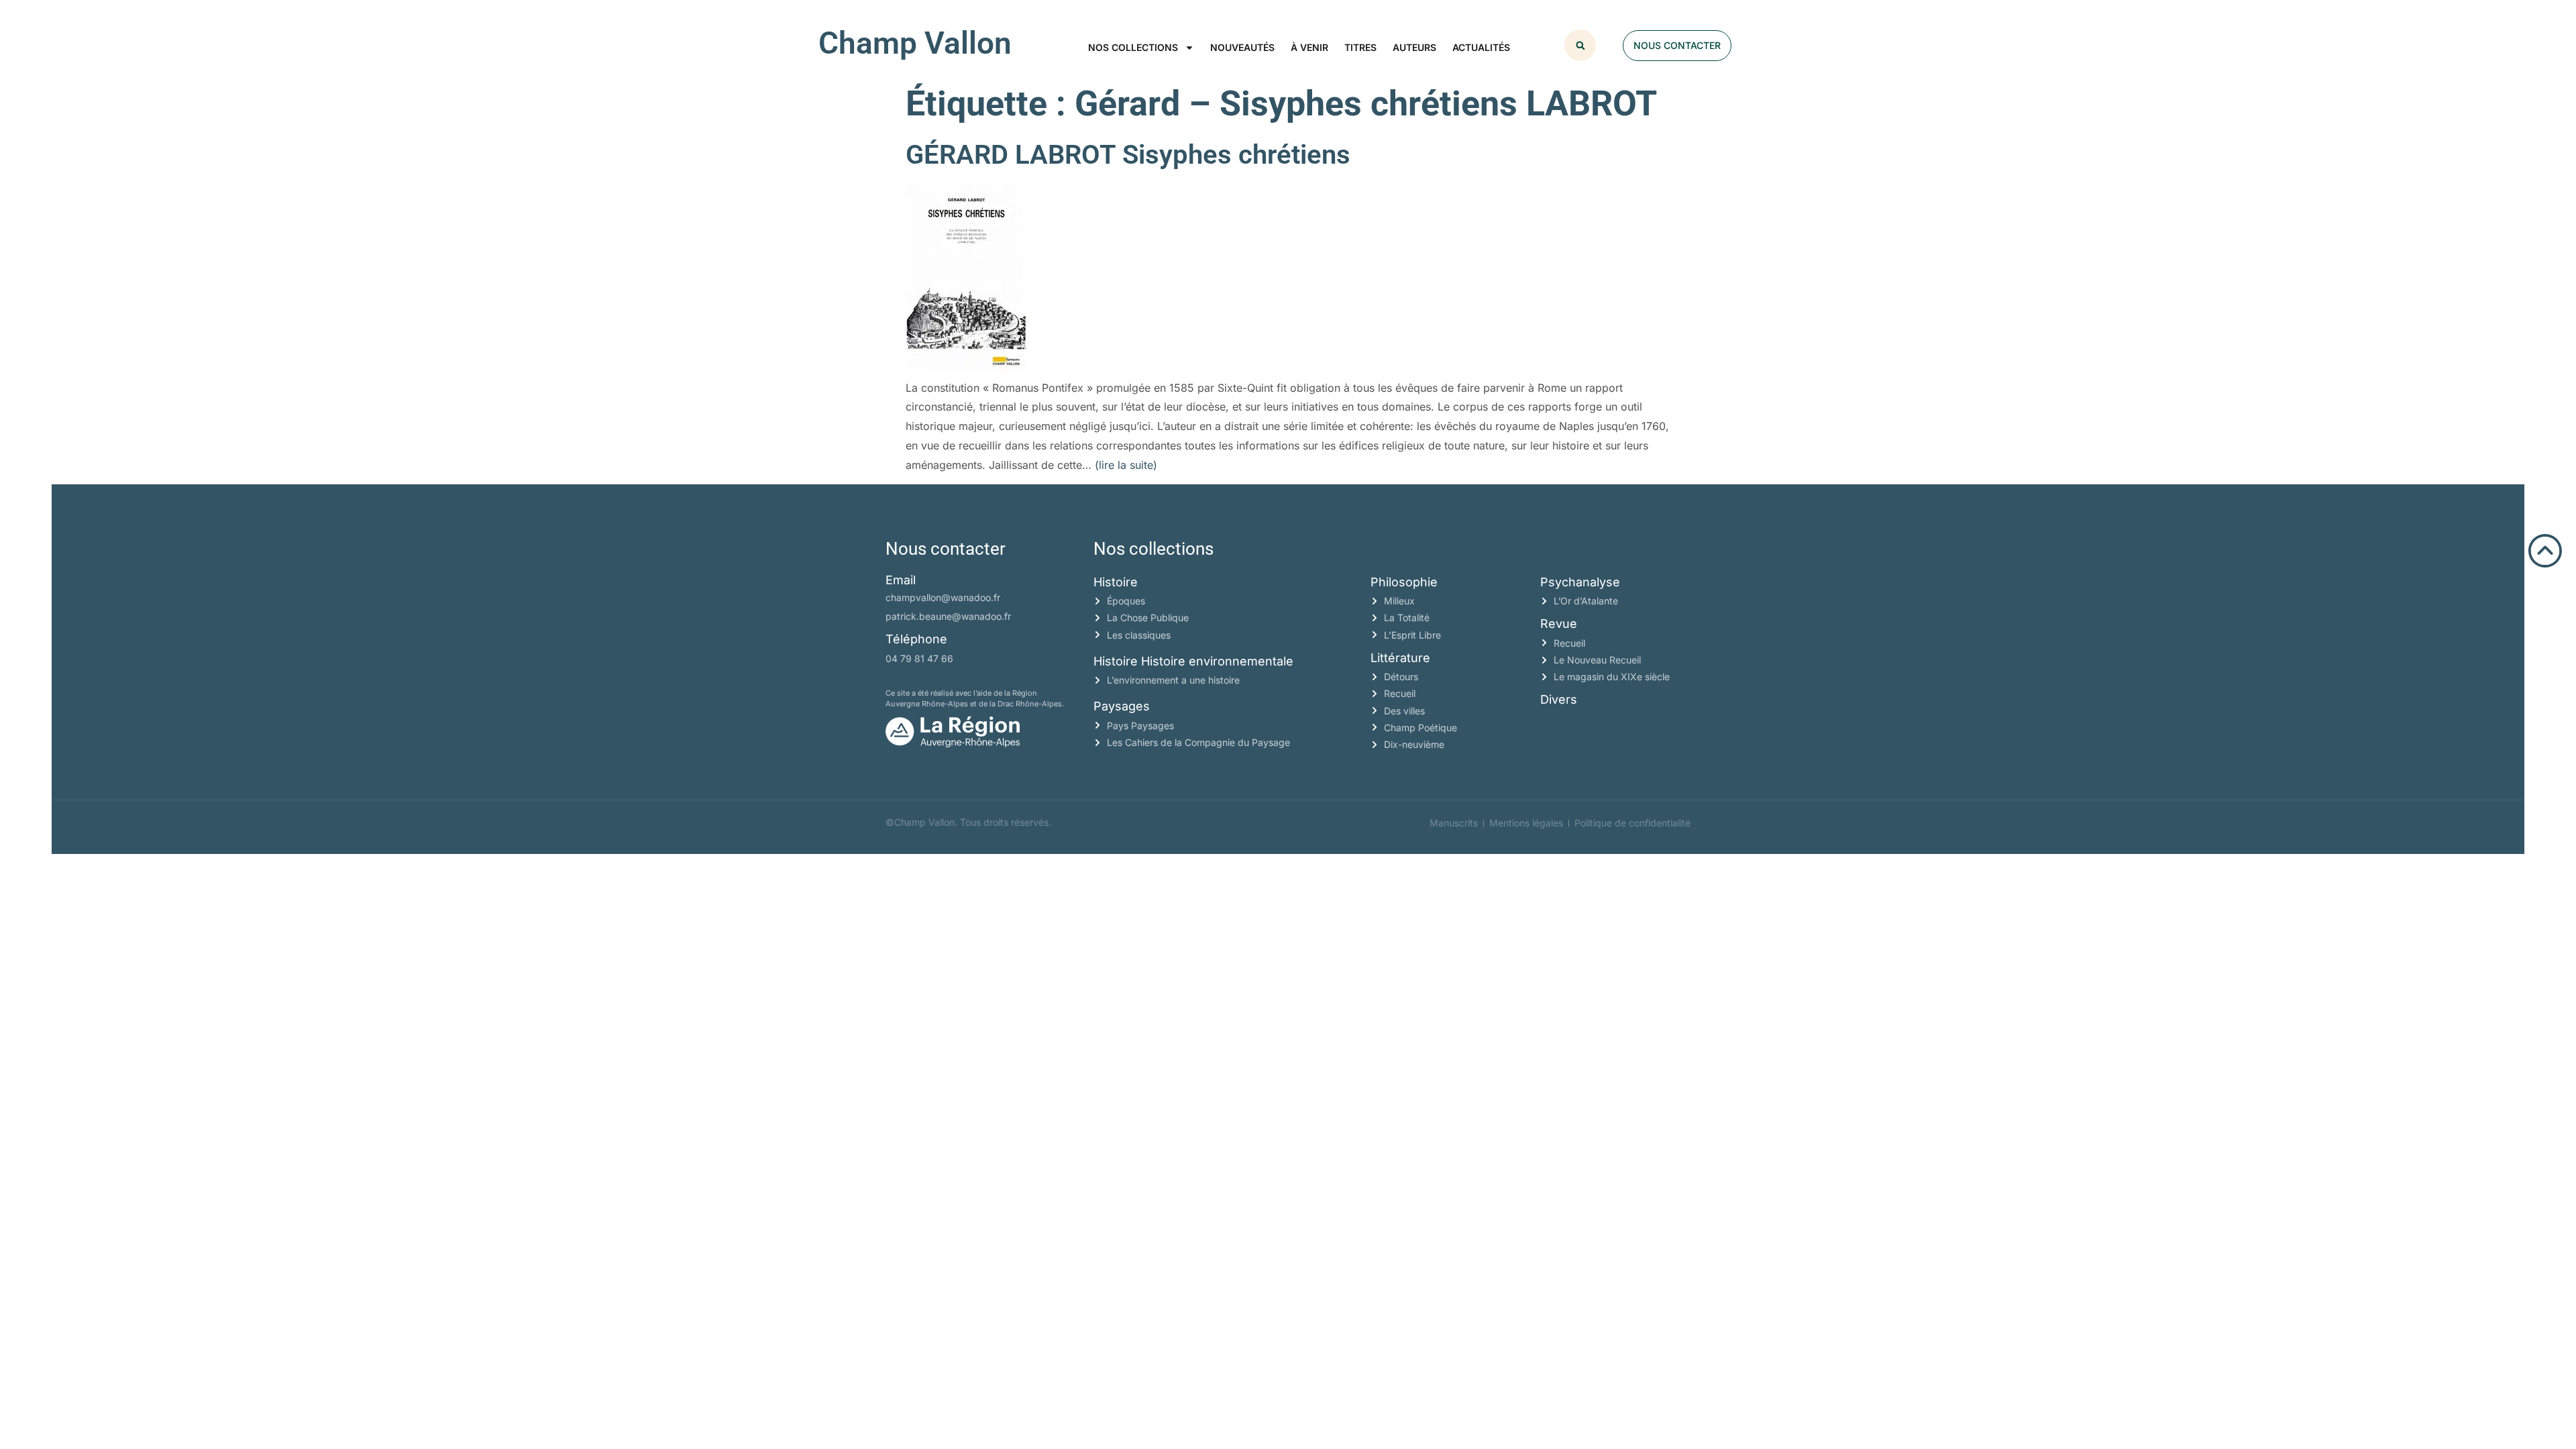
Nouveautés (1242, 47)
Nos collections (1133, 47)
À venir (1309, 47)
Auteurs (1414, 47)
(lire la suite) (1126, 465)
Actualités (1481, 47)
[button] (1580, 45)
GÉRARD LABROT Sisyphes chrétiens (1128, 155)
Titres (1360, 47)
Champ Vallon (915, 43)
